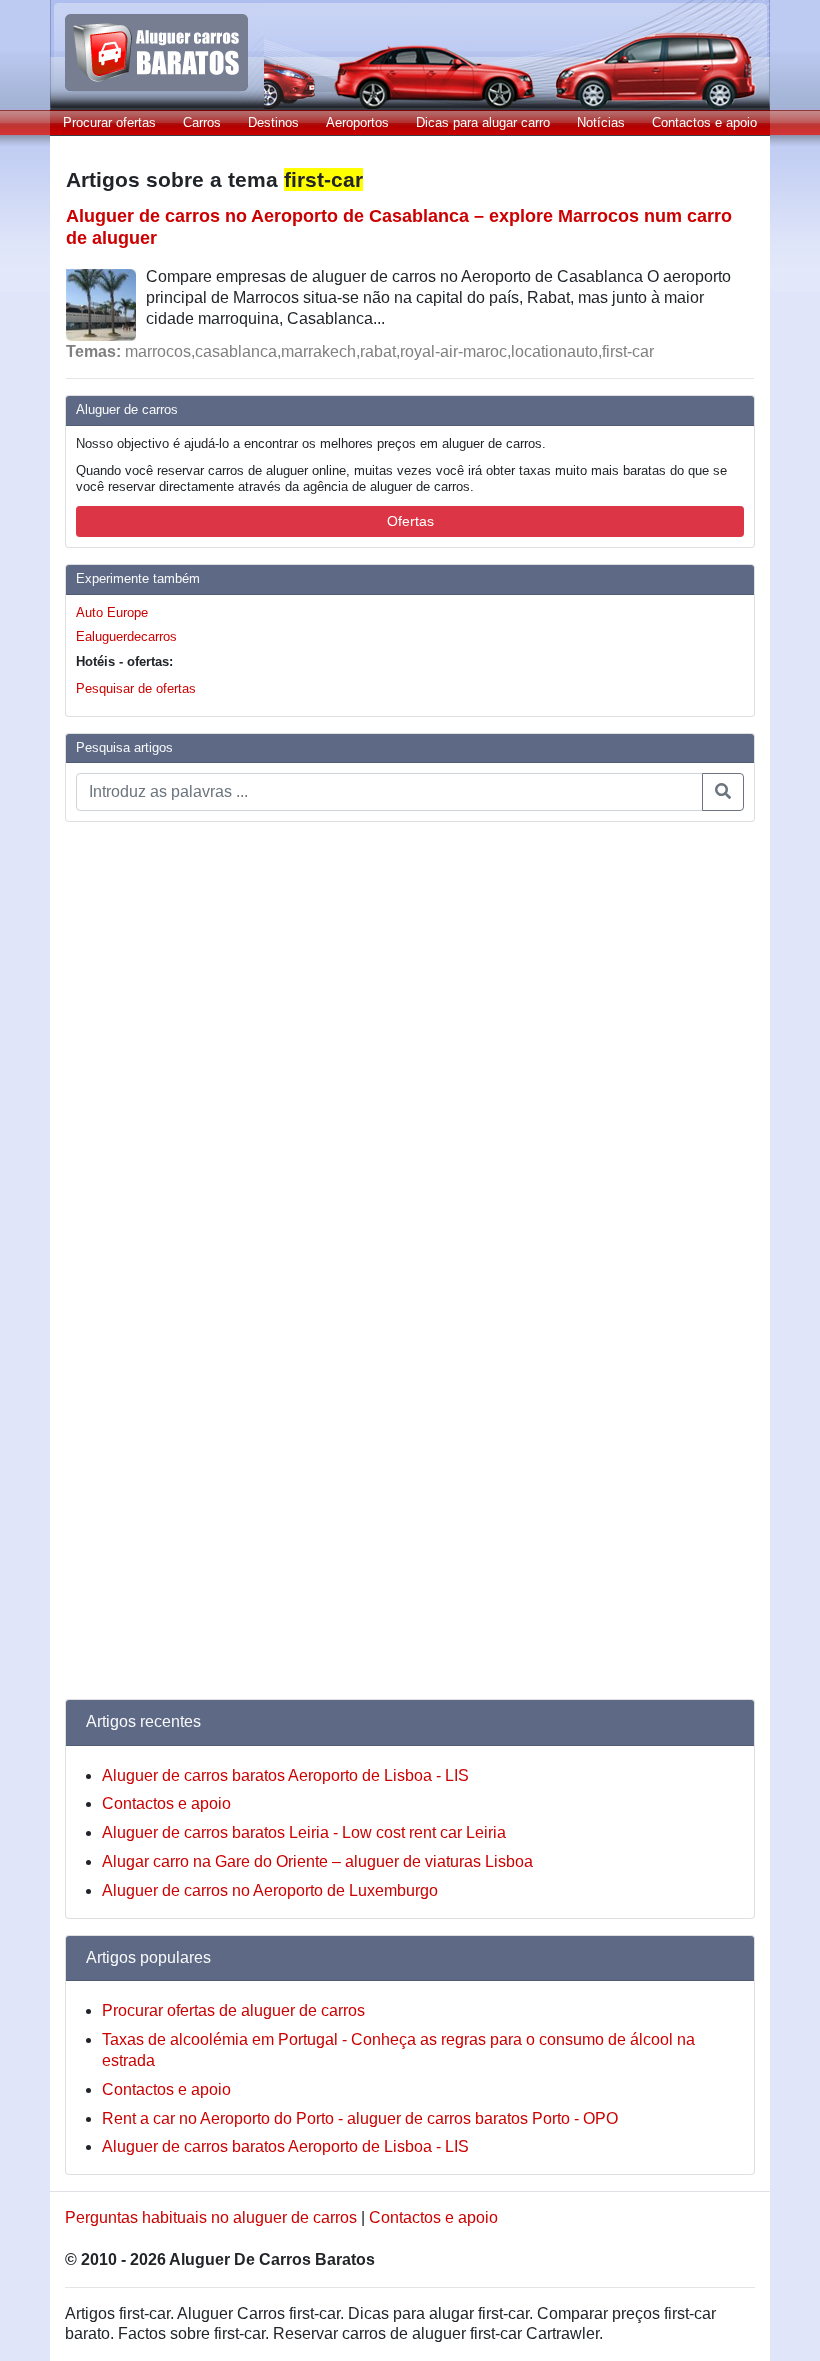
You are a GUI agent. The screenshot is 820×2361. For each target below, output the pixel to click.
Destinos (273, 122)
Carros (202, 122)
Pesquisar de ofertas (136, 688)
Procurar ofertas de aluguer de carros (233, 2010)
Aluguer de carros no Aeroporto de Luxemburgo (270, 1890)
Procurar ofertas (109, 122)
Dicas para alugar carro (483, 122)
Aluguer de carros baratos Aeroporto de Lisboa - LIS (285, 1775)
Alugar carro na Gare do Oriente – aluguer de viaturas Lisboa (317, 1861)
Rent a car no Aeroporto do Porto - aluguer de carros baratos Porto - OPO (360, 2118)
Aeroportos (357, 122)
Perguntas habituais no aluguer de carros (211, 2217)
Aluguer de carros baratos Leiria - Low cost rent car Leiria (304, 1832)
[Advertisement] (145, 1138)
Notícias (601, 122)
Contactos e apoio (704, 122)
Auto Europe (112, 612)
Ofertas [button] (410, 521)
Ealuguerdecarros (126, 636)
